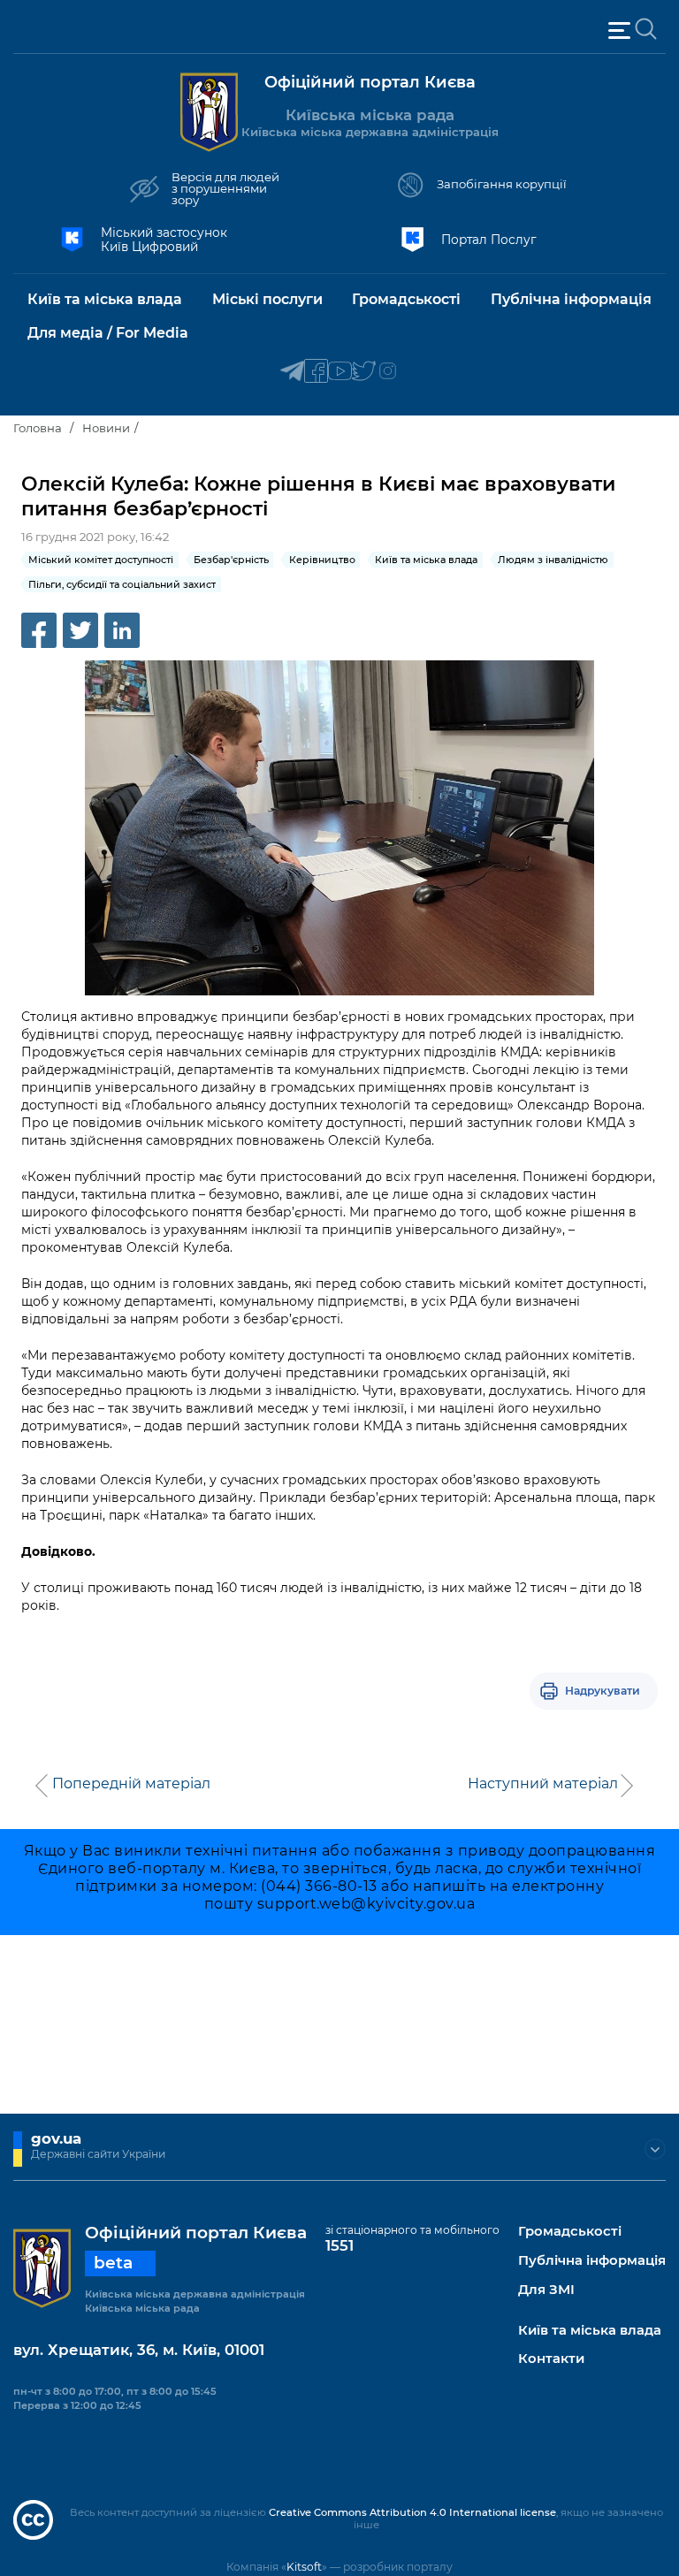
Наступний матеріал (543, 1784)
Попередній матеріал (131, 1784)
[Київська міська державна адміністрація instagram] (388, 372)
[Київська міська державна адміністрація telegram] (292, 372)
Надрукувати (603, 1691)
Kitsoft (304, 2567)
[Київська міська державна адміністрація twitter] (364, 372)
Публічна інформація (592, 2261)
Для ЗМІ (546, 2290)
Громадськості (570, 2232)
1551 (339, 2245)
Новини (106, 428)
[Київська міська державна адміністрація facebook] (316, 372)
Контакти (551, 2359)
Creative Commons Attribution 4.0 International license (412, 2512)
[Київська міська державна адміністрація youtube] (340, 372)
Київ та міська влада (590, 2331)
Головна (38, 428)
